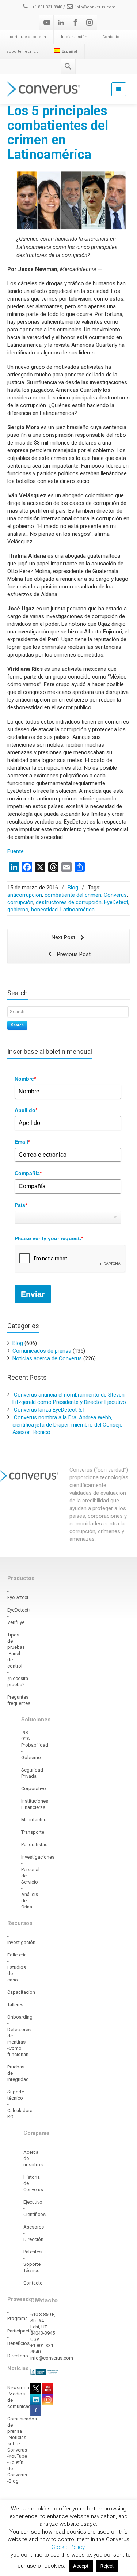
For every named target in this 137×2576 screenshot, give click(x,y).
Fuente (16, 851)
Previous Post (73, 954)
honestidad (44, 910)
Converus (115, 895)
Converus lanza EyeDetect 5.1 (50, 1410)
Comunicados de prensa (42, 1351)
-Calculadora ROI (20, 2110)
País (21, 1205)
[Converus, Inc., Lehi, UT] (44, 2372)
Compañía (28, 1173)
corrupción (20, 902)
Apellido (26, 1110)
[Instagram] (90, 22)
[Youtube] (47, 22)
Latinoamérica (77, 910)
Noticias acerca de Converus (47, 1358)
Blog (73, 888)
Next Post (64, 937)
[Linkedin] (61, 22)
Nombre (25, 1079)
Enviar (33, 1294)
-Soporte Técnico (32, 2264)
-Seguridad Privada (32, 1770)
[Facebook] (75, 22)
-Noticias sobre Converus (17, 2444)
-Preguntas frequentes (19, 1697)
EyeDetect (116, 902)
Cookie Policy (68, 2547)
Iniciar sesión (74, 37)
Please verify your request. (49, 1238)
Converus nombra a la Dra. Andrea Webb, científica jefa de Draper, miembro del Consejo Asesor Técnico (68, 1425)
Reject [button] (107, 2566)
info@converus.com (95, 7)
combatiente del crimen (73, 895)
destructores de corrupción (69, 902)
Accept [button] (81, 2566)
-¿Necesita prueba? (18, 1678)
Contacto (111, 37)
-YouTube (17, 2456)
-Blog (13, 2481)
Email (22, 1142)
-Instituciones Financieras (35, 1801)
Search (17, 1025)
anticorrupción (25, 895)
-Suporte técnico (16, 2092)
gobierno (18, 910)
